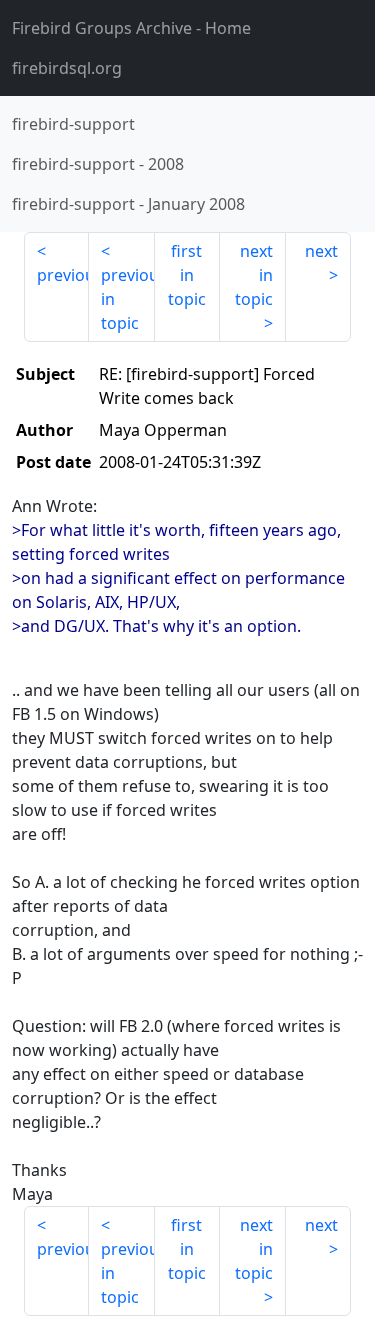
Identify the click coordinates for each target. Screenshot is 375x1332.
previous (63, 275)
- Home (131, 28)
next (321, 251)
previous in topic (127, 299)
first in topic (187, 275)
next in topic (254, 275)
